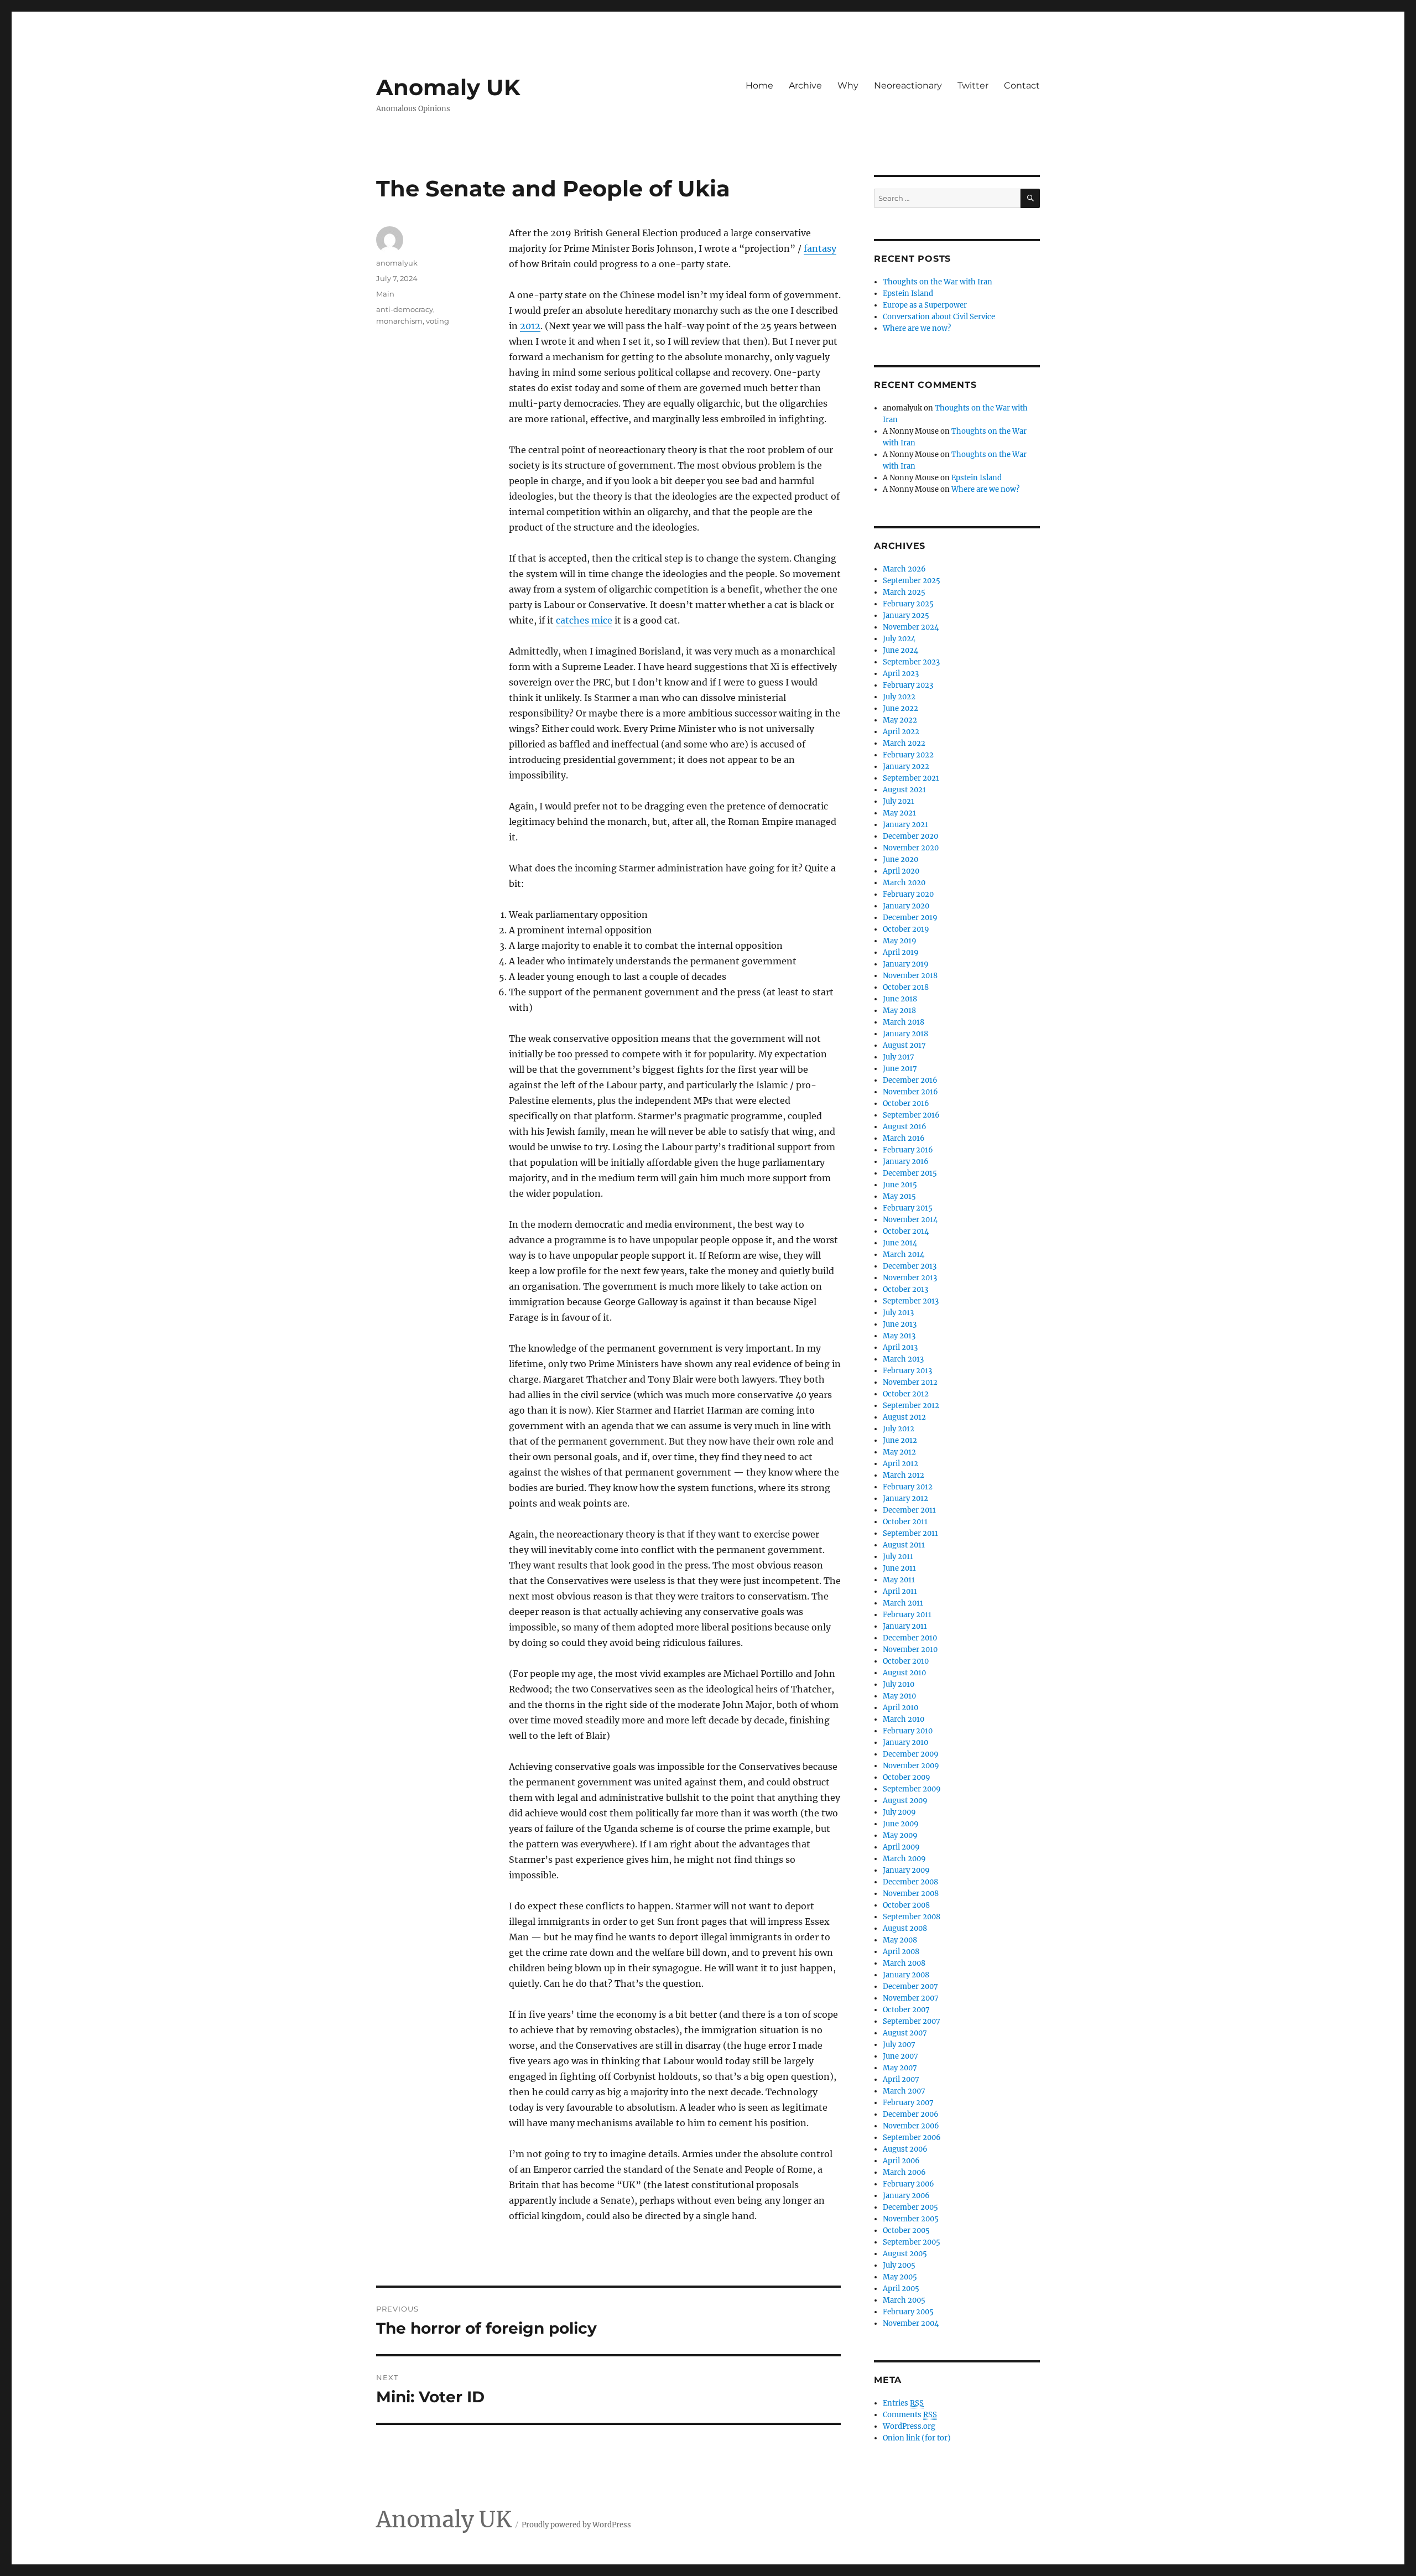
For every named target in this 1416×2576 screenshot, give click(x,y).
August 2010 (904, 1673)
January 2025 (906, 616)
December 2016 (910, 1080)
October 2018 (906, 987)
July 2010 (899, 1684)
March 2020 (904, 883)
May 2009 (900, 1835)
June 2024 (900, 650)
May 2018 (899, 1011)
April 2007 (901, 2079)
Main (385, 294)
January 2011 (905, 1626)
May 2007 (900, 2068)
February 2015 (908, 1208)
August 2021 (904, 790)
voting (438, 321)
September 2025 (912, 581)
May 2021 (899, 813)
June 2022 (900, 708)
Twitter (973, 85)
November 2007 (911, 1998)
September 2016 (911, 1115)
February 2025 (908, 604)
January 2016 (906, 1162)
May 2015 (899, 1196)
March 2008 (904, 1963)
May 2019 (900, 941)
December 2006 (911, 2114)
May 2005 (900, 2277)
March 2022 (904, 743)
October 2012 (906, 1394)
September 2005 (912, 2242)
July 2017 (899, 1057)
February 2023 (908, 685)
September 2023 (911, 662)
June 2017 (900, 1069)
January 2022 (906, 767)
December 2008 (910, 1882)
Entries (903, 2403)
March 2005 (904, 2300)
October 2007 (906, 2010)
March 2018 (904, 1022)
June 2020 (900, 859)
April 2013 (900, 1347)
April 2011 (900, 1591)
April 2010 (900, 1708)
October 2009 (907, 1777)
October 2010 (906, 1661)
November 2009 (911, 1766)
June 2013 (900, 1324)
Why (848, 85)
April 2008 (901, 1952)
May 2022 (900, 720)
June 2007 (900, 2056)
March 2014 (904, 1255)
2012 (530, 326)
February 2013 (907, 1371)
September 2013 (911, 1301)
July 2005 (899, 2265)
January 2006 (906, 2196)
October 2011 (905, 1522)
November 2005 (911, 2219)
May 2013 (899, 1336)
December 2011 (909, 1510)
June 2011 (899, 1568)
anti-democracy (405, 309)
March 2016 (904, 1138)
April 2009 (901, 1847)
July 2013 (898, 1313)
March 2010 (904, 1719)
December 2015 (910, 1173)
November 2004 (911, 2323)
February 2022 (908, 755)
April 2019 (901, 952)
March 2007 (904, 2091)
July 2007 (899, 2045)
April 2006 (901, 2161)
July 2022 (899, 697)
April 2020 (901, 871)
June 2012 (900, 1440)
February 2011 (907, 1615)
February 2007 (908, 2103)
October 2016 (906, 1103)
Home (759, 85)
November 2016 (910, 1092)
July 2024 (899, 639)
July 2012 (899, 1429)
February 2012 (908, 1487)
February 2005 (908, 2312)
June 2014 (900, 1243)
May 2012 (899, 1452)
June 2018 (900, 999)
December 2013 (910, 1266)
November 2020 (911, 848)
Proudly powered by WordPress (576, 2525)
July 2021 (899, 801)
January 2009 (906, 1870)
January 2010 (905, 1743)
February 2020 (908, 894)
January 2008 (906, 1975)
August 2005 (905, 2254)
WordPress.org (909, 2426)
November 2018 (910, 976)
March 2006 (904, 2172)
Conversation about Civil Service (939, 317)
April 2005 (901, 2289)
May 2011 (899, 1580)
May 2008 (900, 1940)
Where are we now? (917, 328)
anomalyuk (397, 263)
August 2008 (905, 1928)
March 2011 (903, 1603)
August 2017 (904, 1045)
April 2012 (900, 1464)
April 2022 (901, 732)
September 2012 (911, 1406)
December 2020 (910, 836)
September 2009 (912, 1789)
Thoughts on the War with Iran (938, 282)
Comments (910, 2415)
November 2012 (910, 1382)
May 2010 (899, 1696)
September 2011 (910, 1533)
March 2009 (904, 1859)
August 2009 (905, 1801)
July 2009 (899, 1812)
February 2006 (909, 2184)
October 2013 (905, 1289)
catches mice (584, 620)
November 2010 (910, 1650)
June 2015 (900, 1185)
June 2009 (901, 1824)
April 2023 (901, 674)
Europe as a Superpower (925, 305)
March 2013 (903, 1359)
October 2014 (906, 1231)
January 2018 (905, 1034)
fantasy (820, 248)
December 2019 (910, 918)
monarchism (399, 321)
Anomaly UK (448, 87)
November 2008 (911, 1894)
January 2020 (906, 906)
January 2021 (905, 825)
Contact (1022, 85)
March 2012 (904, 1475)
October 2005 (906, 2230)
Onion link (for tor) (917, 2438)
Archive (805, 85)
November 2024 (911, 627)
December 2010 (910, 1638)
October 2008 (906, 1905)
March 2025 (904, 592)
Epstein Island (908, 294)
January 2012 (905, 1499)
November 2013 (910, 1278)
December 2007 (910, 1986)
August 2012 (904, 1417)
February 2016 (908, 1150)
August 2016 (905, 1127)
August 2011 (904, 1545)
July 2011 (898, 1557)
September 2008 (912, 1917)
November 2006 (911, 2126)
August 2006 (905, 2149)
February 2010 (908, 1731)
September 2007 (912, 2021)
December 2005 (910, 2207)
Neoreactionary (908, 85)
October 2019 (906, 929)
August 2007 (905, 2033)
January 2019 (906, 964)
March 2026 (904, 569)
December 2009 (911, 1754)
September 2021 (911, 778)
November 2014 (910, 1220)
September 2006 (912, 2138)
